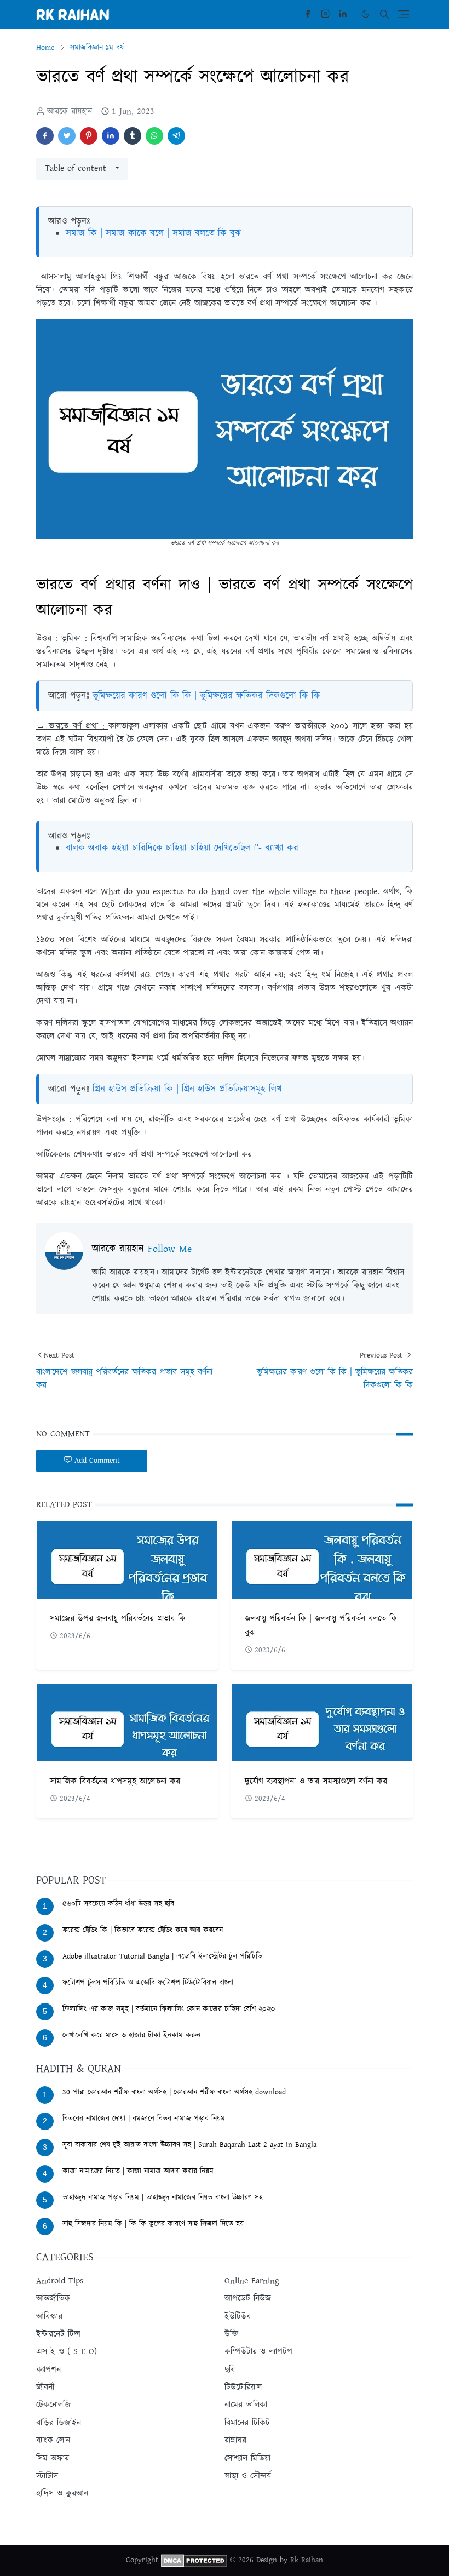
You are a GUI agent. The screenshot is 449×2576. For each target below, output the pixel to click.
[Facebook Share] (45, 136)
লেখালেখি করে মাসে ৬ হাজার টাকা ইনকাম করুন (131, 2035)
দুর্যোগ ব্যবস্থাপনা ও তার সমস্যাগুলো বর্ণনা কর (316, 1781)
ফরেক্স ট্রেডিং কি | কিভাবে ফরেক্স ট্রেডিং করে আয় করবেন (143, 1930)
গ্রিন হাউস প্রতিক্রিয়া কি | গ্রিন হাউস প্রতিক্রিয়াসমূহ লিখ (187, 1089)
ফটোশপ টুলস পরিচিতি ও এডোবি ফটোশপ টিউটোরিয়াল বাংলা (148, 1983)
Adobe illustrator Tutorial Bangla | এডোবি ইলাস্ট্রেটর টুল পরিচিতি (162, 1956)
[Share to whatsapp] (154, 136)
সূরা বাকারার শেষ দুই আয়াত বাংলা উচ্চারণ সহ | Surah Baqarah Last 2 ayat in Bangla (189, 2145)
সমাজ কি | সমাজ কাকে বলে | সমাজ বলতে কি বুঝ (153, 233)
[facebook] (308, 14)
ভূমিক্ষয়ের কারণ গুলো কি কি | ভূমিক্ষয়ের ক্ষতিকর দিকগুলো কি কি (206, 696)
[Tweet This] (67, 136)
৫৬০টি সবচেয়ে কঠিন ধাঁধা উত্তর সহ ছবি (118, 1904)
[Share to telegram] (176, 136)
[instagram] (325, 14)
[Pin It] (89, 136)
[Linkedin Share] (111, 136)
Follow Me (170, 1249)
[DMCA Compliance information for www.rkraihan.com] (194, 2560)
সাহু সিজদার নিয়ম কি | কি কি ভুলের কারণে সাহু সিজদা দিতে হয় (153, 2224)
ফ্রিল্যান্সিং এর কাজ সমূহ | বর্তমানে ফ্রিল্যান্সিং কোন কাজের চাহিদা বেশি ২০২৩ (169, 2009)
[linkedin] (343, 14)
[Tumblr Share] (133, 136)
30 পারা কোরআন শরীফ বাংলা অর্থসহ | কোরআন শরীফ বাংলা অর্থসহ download (174, 2092)
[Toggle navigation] (404, 14)
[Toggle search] (384, 14)
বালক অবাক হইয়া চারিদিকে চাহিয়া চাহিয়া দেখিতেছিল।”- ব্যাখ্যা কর (182, 848)
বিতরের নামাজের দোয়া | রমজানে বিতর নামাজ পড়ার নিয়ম (144, 2119)
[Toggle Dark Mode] (365, 14)
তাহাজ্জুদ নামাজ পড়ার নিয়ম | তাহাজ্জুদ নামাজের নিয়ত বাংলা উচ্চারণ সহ (163, 2197)
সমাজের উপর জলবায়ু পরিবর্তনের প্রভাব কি (118, 1619)
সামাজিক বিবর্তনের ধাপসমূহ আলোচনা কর (115, 1781)
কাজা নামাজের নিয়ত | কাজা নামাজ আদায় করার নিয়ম (138, 2171)
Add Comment (97, 1461)
